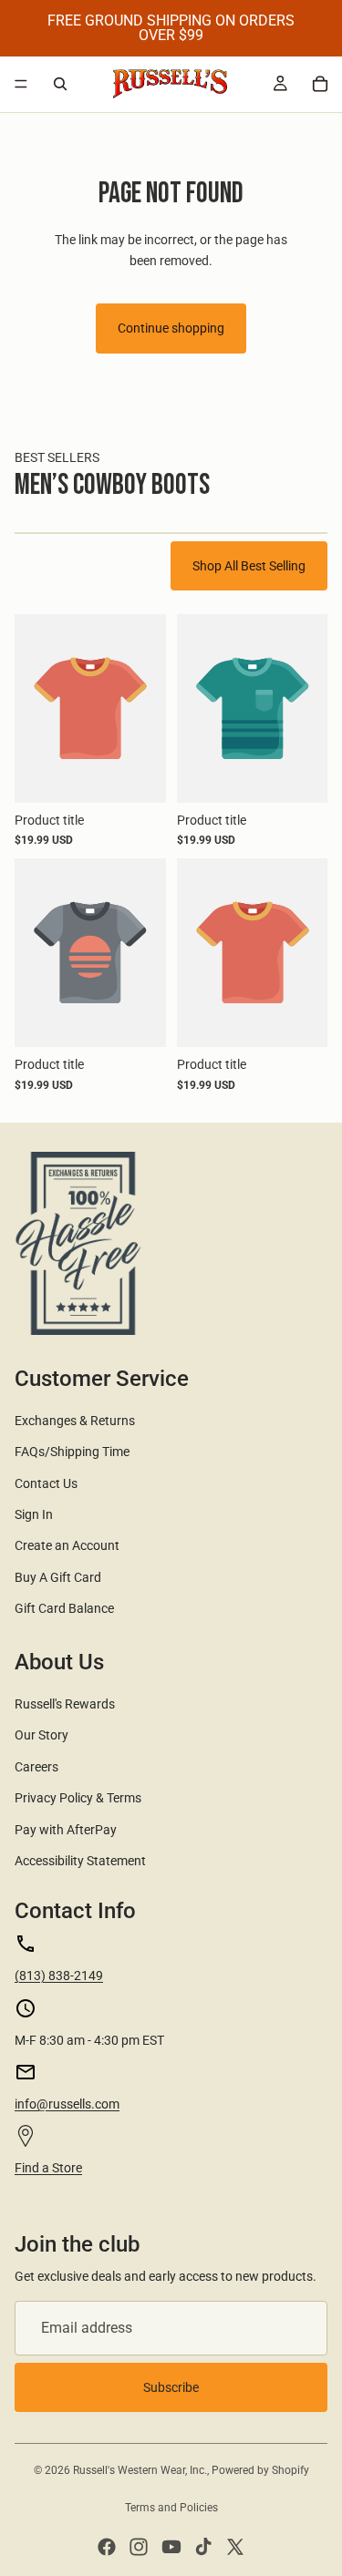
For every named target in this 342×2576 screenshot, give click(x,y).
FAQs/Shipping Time (72, 1452)
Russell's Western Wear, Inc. (140, 2470)
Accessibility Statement (80, 1861)
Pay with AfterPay (66, 1830)
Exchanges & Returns (75, 1421)
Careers (36, 1767)
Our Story (41, 1735)
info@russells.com (67, 2104)
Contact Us (46, 1483)
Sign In (34, 1514)
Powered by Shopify (260, 2470)
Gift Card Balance (64, 1608)
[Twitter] (235, 2547)
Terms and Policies (171, 2508)
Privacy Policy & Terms (78, 1798)
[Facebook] (107, 2547)
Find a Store (48, 2168)
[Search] (60, 84)
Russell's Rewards (65, 1704)
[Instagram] (139, 2547)
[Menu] (21, 84)
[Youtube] (171, 2547)
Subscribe (171, 2387)
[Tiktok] (203, 2547)
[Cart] (320, 84)
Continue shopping (171, 328)
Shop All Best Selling (249, 566)
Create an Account (67, 1545)
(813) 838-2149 (59, 1976)
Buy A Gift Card (58, 1577)
